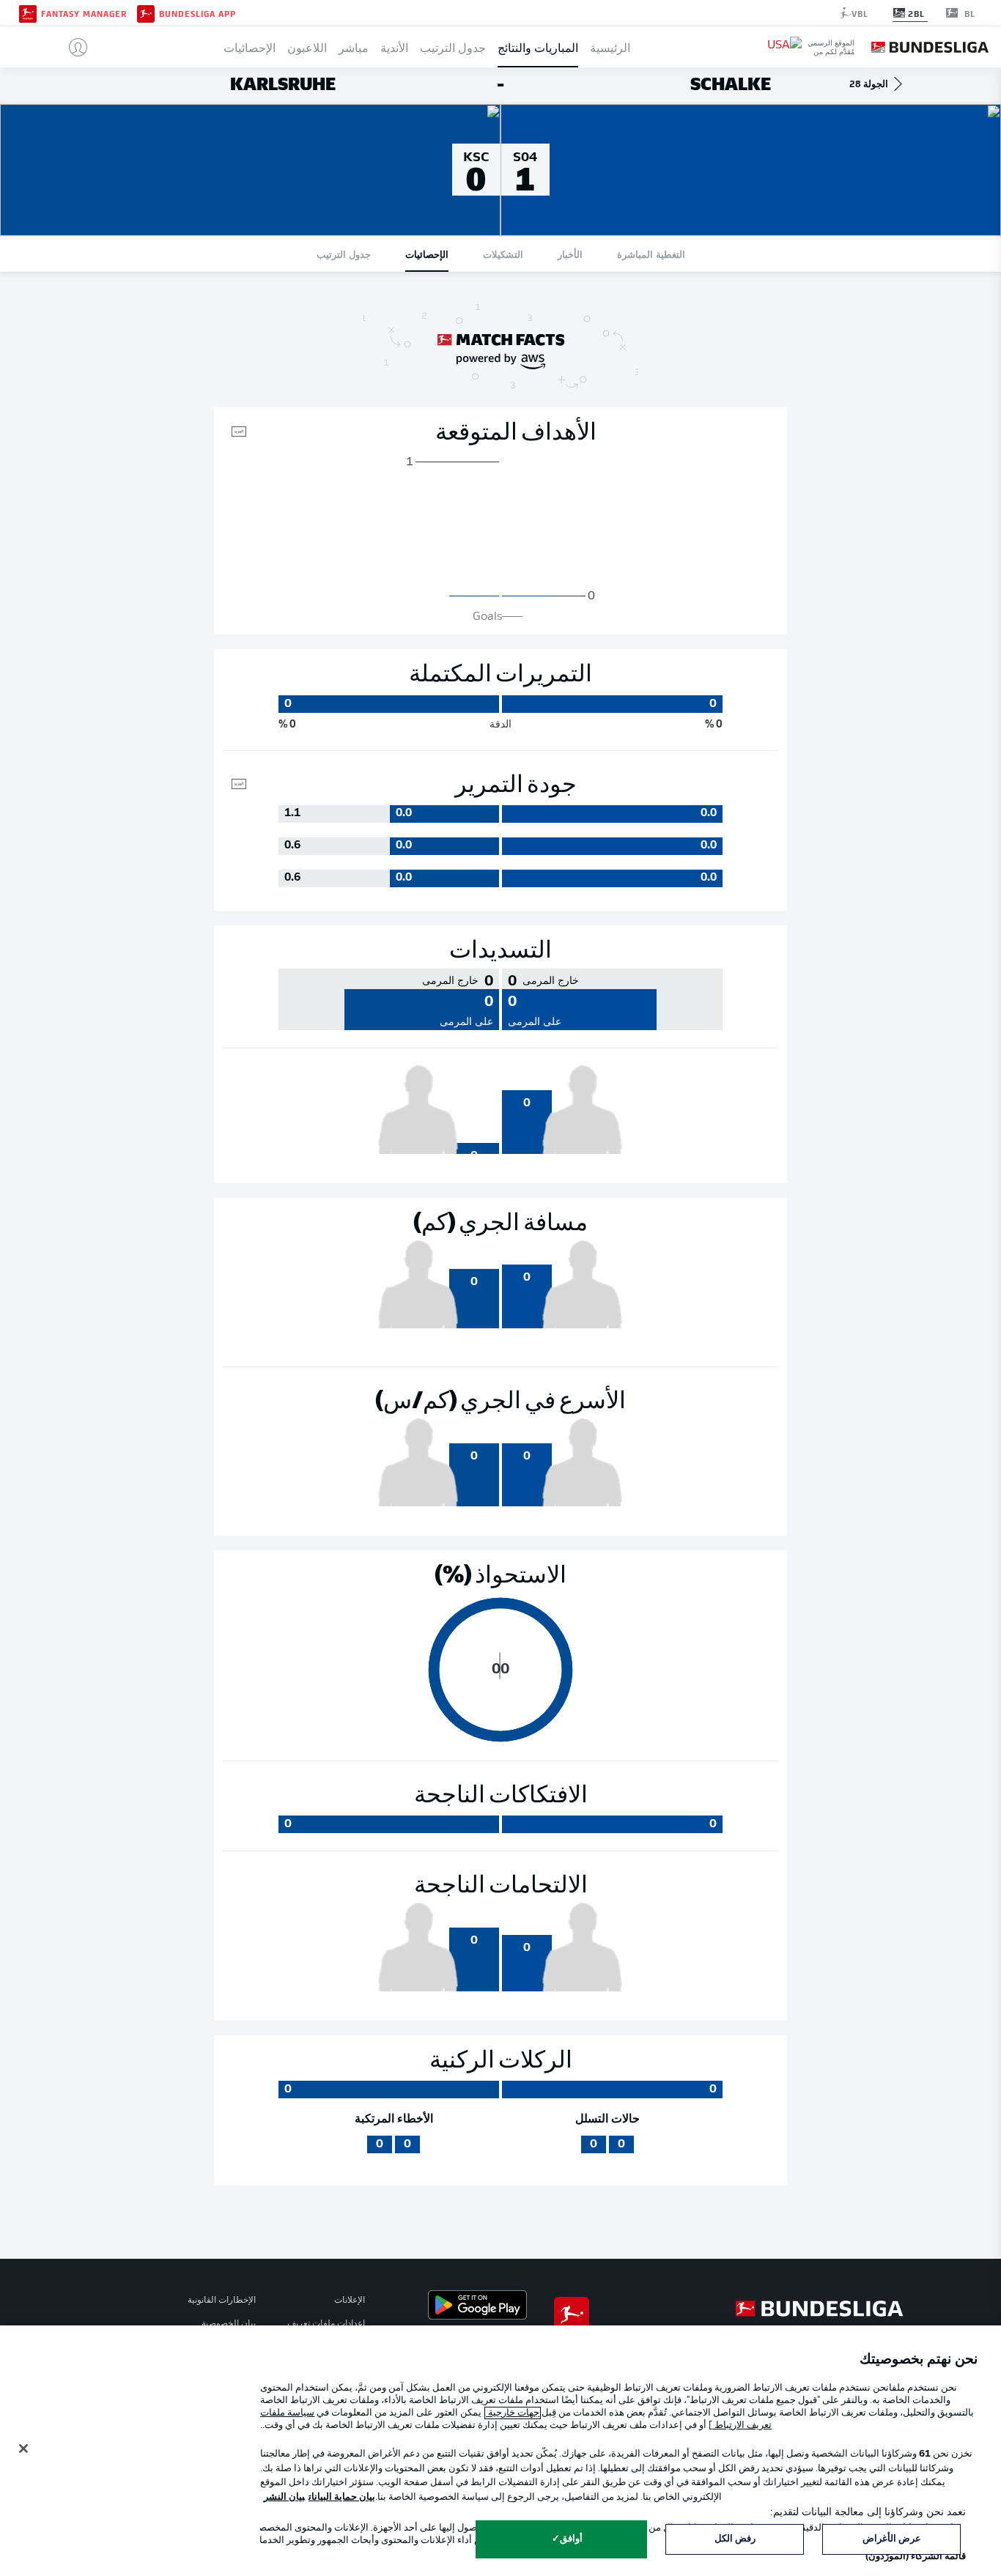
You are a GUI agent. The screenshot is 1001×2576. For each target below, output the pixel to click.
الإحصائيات (250, 47)
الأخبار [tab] (570, 254)
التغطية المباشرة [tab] (651, 254)
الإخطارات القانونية (222, 2301)
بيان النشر (284, 2497)
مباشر (354, 47)
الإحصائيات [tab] (427, 254)
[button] (72, 47)
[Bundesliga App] (146, 12)
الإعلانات (350, 2301)
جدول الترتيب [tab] (344, 254)
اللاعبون (307, 47)
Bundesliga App (197, 13)
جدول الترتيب (453, 47)
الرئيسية (610, 47)
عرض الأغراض (892, 2539)
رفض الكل (735, 2539)
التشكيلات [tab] (503, 254)
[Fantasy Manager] (28, 12)
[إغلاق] (23, 2449)
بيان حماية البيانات (342, 2497)
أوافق (571, 2539)
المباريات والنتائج (538, 47)
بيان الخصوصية (229, 2324)
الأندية (394, 47)
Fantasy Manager (84, 13)
